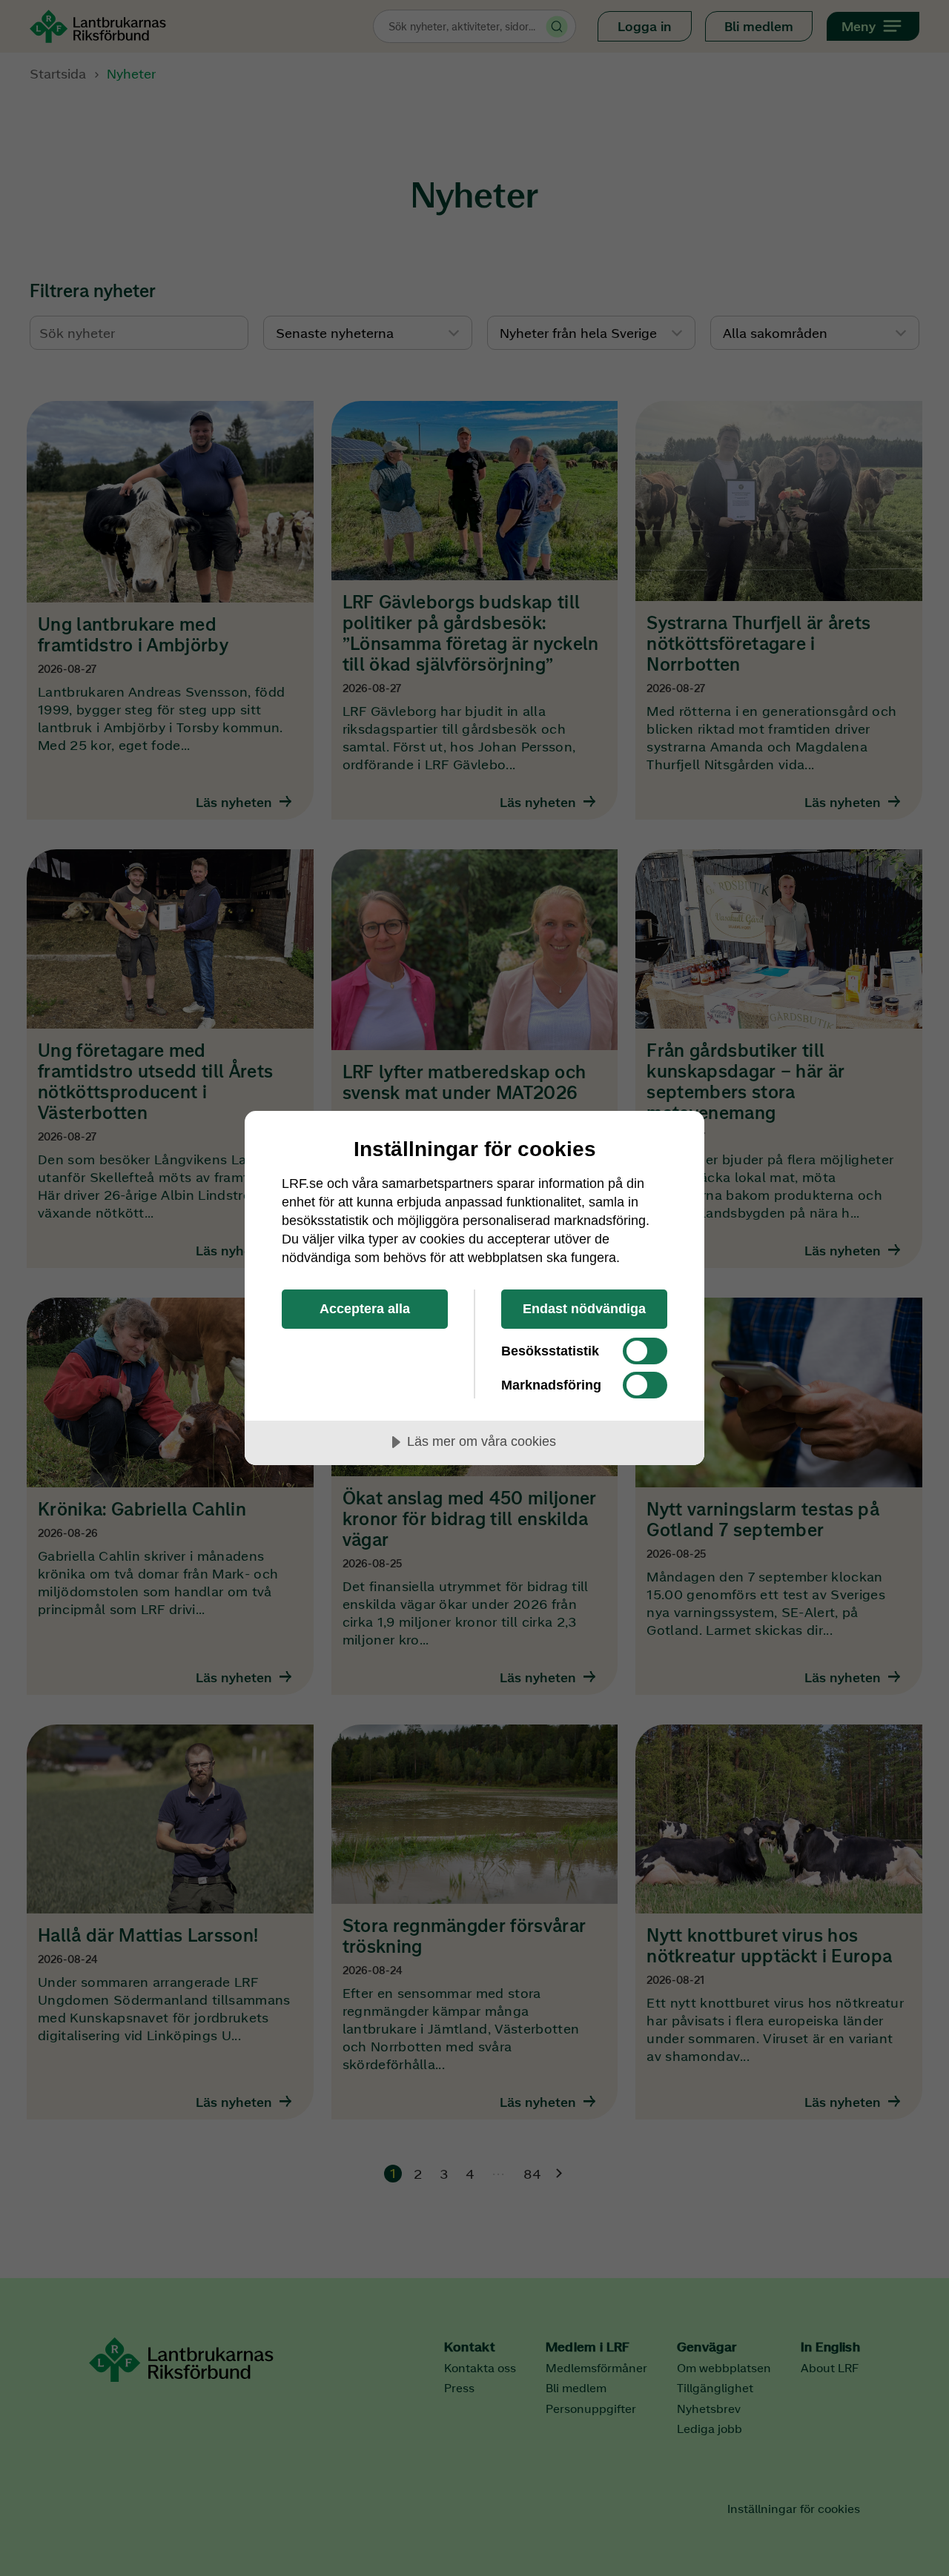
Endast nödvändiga (584, 1309)
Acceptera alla (365, 1309)
